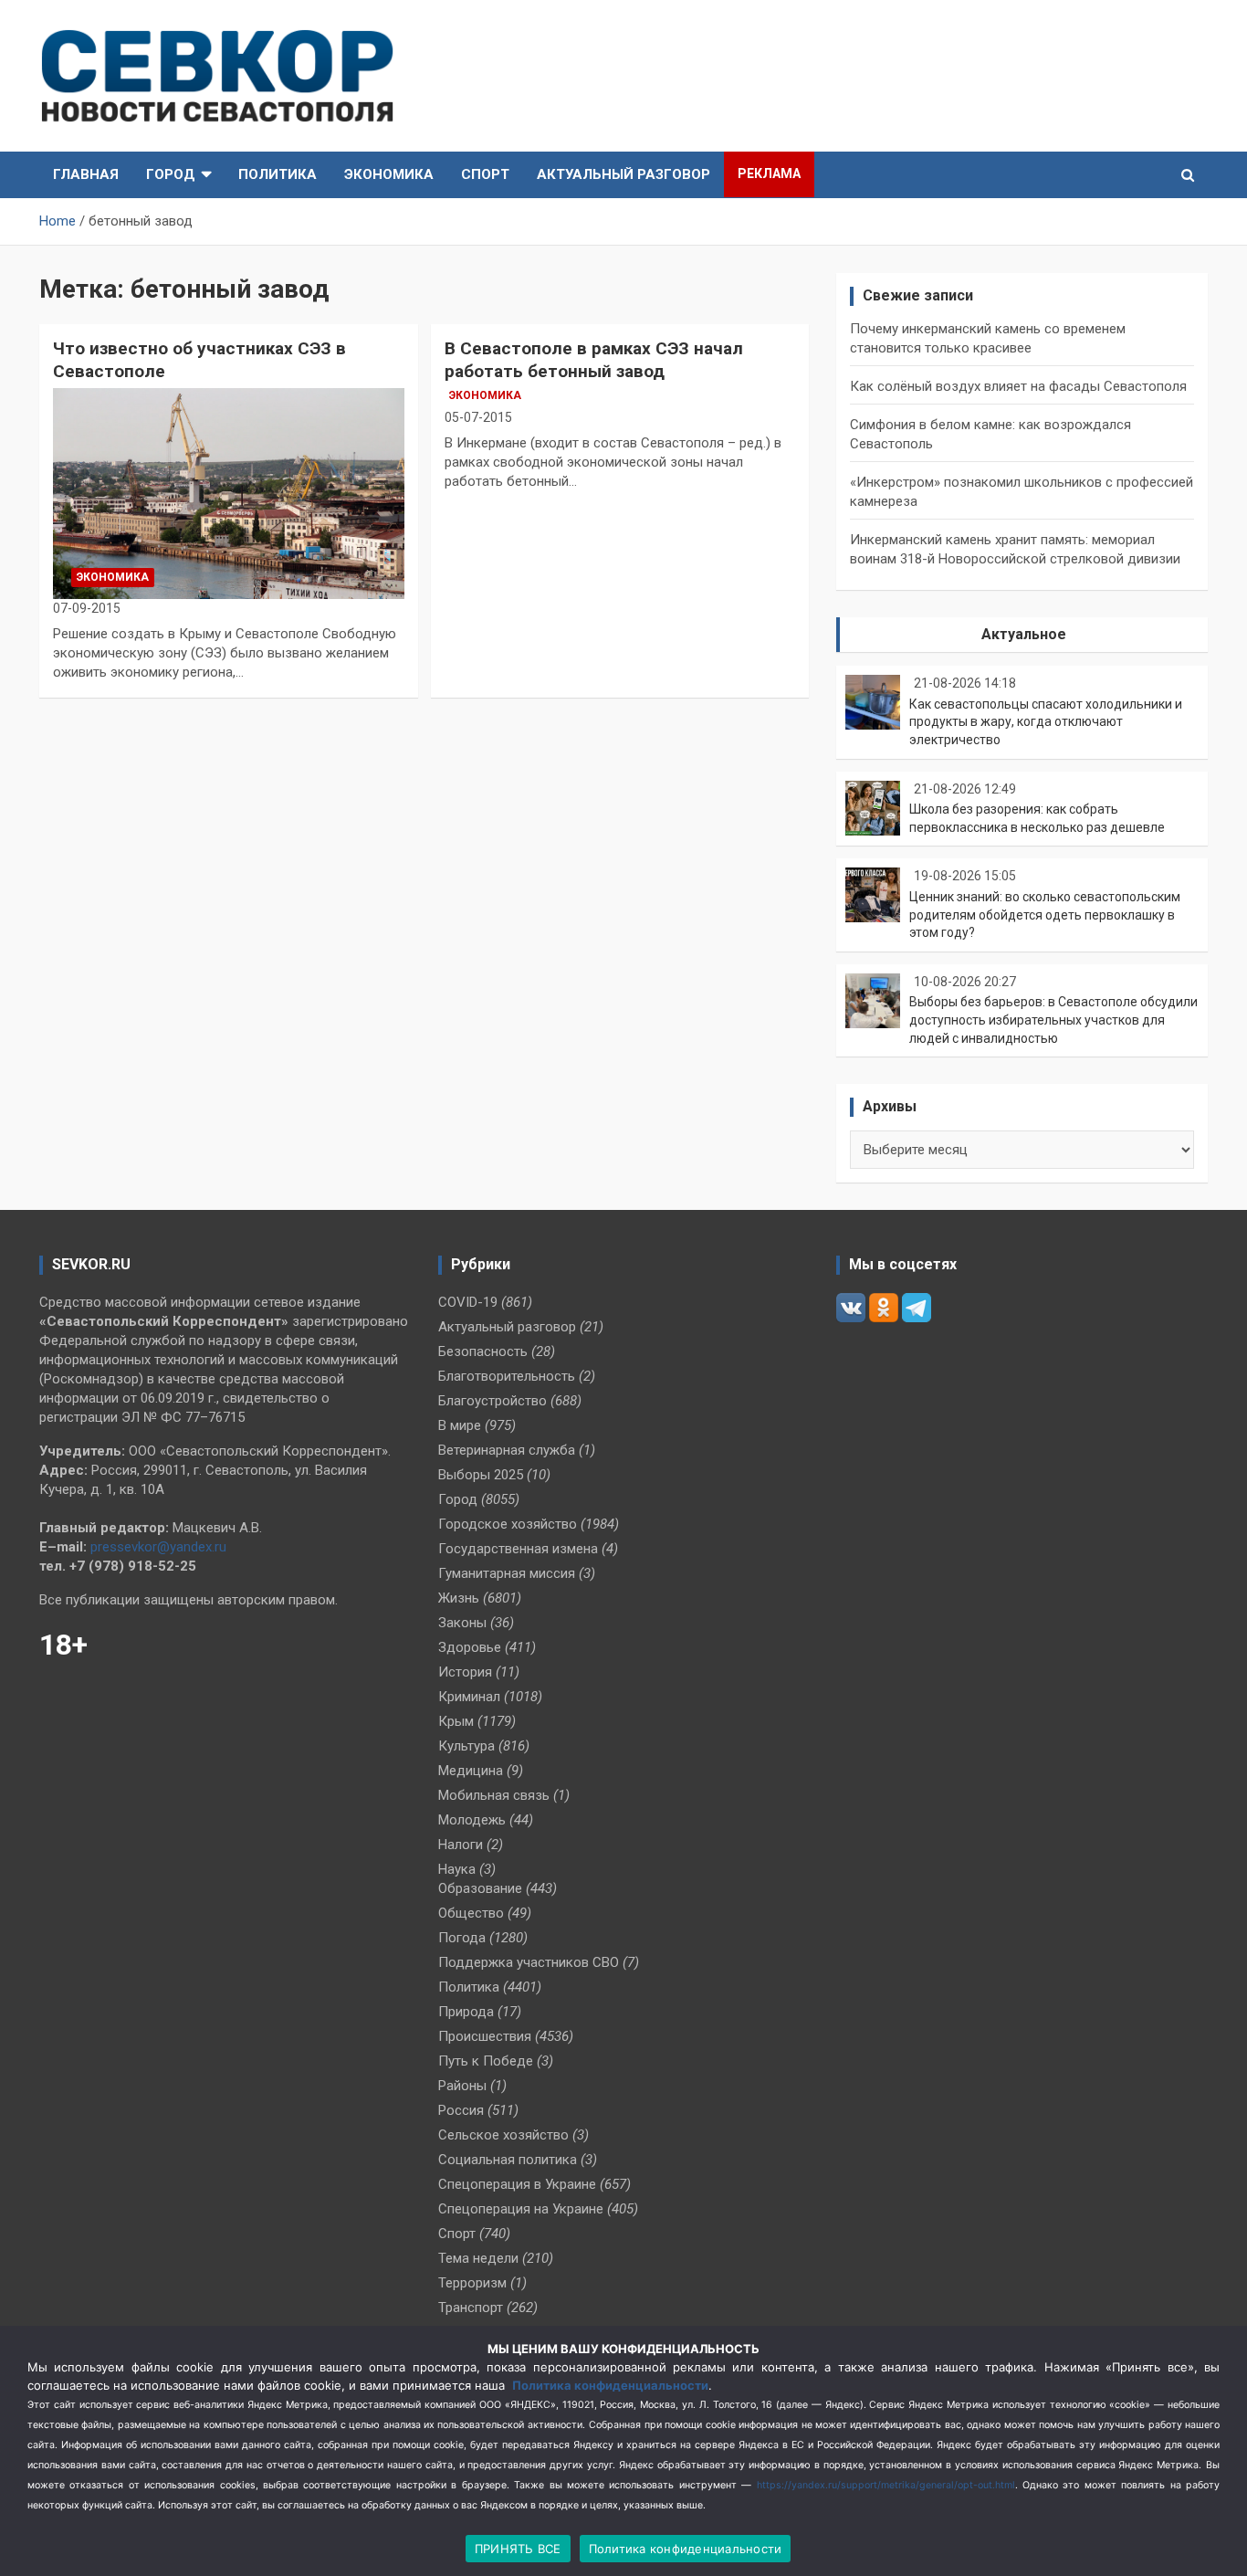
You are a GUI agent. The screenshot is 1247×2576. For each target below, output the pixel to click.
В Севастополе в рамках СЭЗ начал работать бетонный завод (594, 360)
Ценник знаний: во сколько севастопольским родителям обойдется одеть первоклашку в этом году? (1045, 915)
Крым (456, 1721)
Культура (466, 1746)
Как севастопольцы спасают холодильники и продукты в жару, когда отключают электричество (1046, 722)
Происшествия (485, 2036)
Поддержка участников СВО (529, 1962)
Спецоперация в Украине (517, 2184)
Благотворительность (507, 1376)
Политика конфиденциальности (610, 2385)
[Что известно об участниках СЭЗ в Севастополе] (229, 493)
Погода (462, 1938)
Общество (471, 1913)
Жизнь (459, 1598)
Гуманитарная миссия (507, 1573)
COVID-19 (468, 1302)
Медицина (471, 1771)
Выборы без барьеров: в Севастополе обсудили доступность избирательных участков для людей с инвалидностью (1053, 1020)
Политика (278, 174)
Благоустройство (493, 1401)
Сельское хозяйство (503, 2135)
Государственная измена (518, 1549)
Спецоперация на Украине (521, 2209)
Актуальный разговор (623, 174)
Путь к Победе (486, 2061)
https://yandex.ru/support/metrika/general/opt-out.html (886, 2485)
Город (171, 174)
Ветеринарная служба (507, 1450)
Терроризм (472, 2283)
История (465, 1672)
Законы (462, 1623)
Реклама (769, 173)
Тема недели (478, 2258)
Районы (462, 2086)
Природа (466, 2012)
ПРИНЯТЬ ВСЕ (518, 2549)
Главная (86, 174)
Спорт (485, 174)
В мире (460, 1425)
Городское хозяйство (508, 1524)
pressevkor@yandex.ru (158, 1547)
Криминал (469, 1697)
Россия (461, 2110)
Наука (457, 1869)
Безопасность (483, 1351)
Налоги (461, 1845)
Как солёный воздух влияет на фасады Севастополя (1018, 386)
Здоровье (470, 1647)
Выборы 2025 (481, 1475)
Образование (480, 1888)
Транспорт (471, 2308)
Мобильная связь (494, 1795)
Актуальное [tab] (1024, 634)
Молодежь (472, 1820)
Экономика (389, 174)
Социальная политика (508, 2160)
